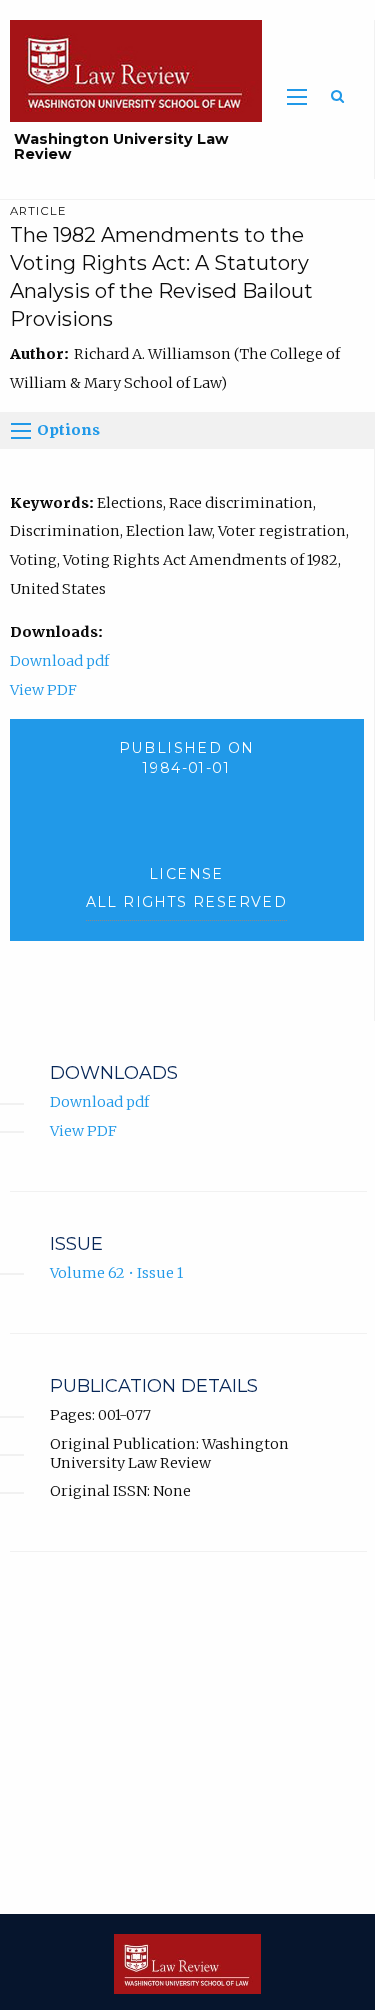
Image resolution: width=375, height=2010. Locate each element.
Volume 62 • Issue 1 (116, 1273)
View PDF (43, 690)
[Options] (21, 431)
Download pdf (59, 661)
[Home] (131, 70)
